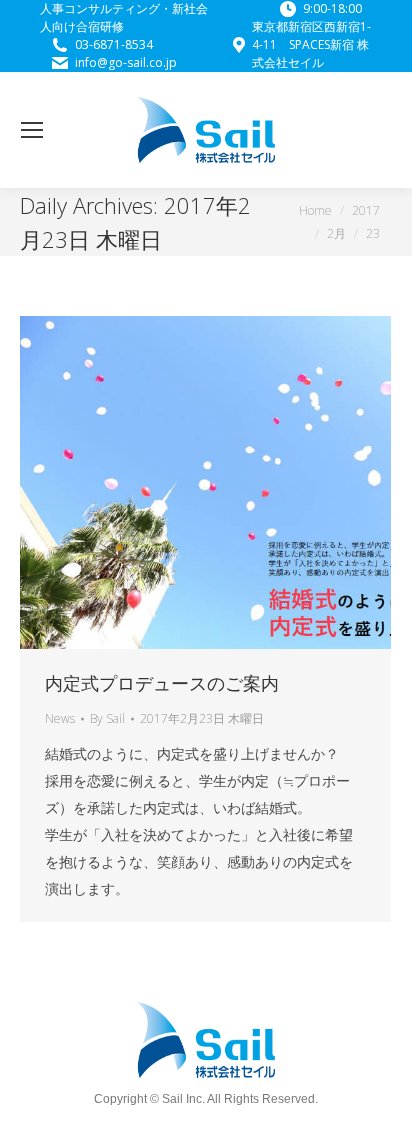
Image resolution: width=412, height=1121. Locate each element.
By (107, 718)
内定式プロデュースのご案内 (162, 683)
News (60, 718)
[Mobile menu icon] (32, 130)
